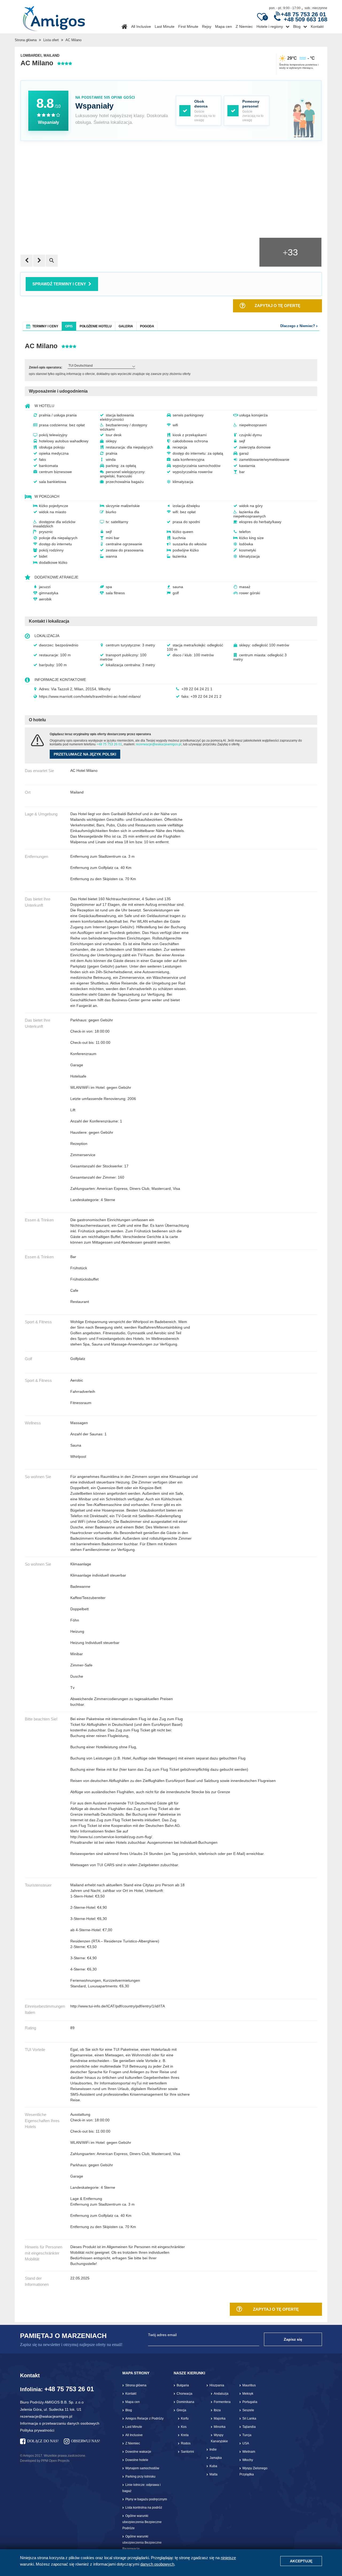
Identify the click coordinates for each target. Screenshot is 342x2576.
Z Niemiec (244, 26)
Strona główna (26, 40)
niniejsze (228, 2558)
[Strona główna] (54, 17)
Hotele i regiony (270, 26)
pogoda (147, 326)
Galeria (126, 326)
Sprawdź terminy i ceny (59, 284)
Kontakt (317, 26)
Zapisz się (293, 2339)
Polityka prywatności (37, 2430)
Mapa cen (224, 26)
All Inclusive (141, 26)
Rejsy (207, 26)
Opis (69, 326)
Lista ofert (51, 40)
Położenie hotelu (96, 326)
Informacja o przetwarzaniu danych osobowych (60, 2423)
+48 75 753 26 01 (109, 744)
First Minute (188, 26)
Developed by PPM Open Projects (45, 2461)
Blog (297, 26)
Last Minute (165, 26)
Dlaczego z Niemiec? (298, 326)
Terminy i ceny (45, 326)
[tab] (42, 326)
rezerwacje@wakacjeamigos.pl (159, 744)
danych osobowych (157, 2564)
